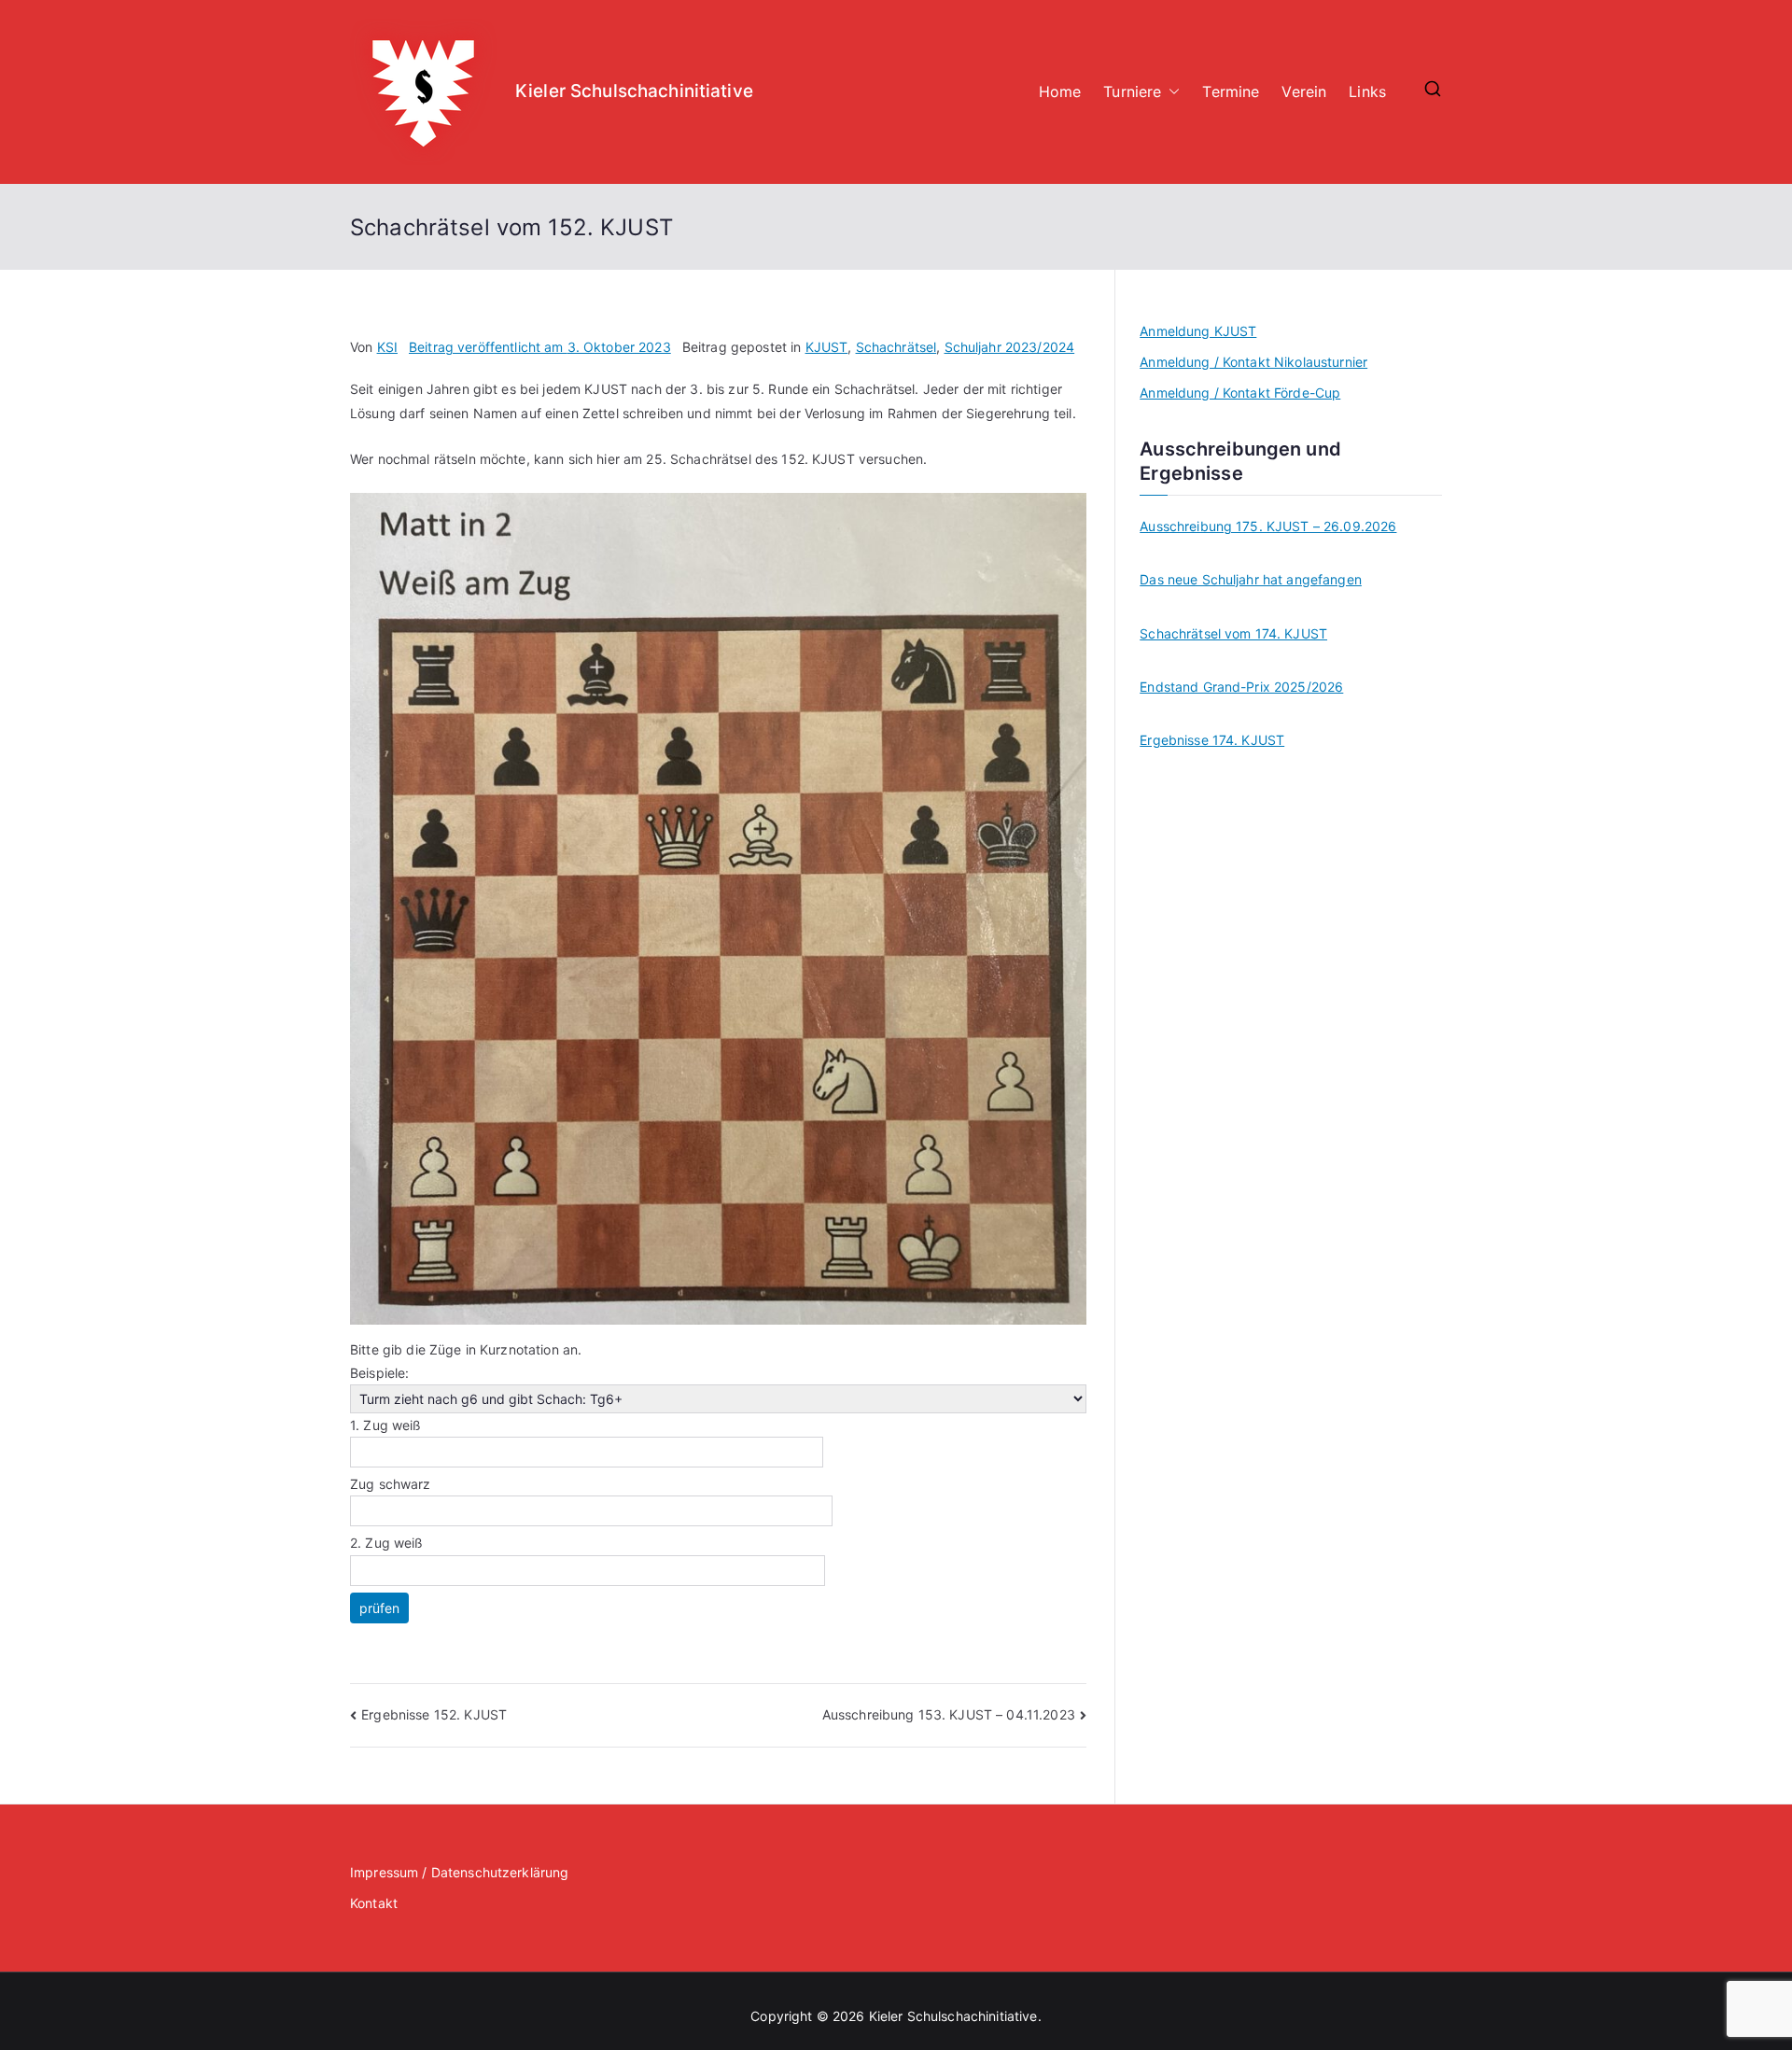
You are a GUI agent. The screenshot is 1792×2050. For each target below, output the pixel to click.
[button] (1170, 92)
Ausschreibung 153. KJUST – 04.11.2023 (949, 1714)
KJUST (827, 347)
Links (1367, 91)
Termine (1231, 91)
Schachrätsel (896, 347)
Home (1060, 91)
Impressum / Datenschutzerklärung (459, 1872)
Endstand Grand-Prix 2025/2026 (1241, 687)
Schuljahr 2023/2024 (1010, 347)
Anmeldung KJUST (1198, 331)
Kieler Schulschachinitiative (634, 91)
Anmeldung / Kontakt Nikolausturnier (1253, 362)
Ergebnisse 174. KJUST (1212, 740)
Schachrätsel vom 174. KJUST (1233, 633)
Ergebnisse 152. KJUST (434, 1714)
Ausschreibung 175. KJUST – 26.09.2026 (1268, 526)
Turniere (1132, 91)
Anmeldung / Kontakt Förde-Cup (1240, 393)
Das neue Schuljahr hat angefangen (1251, 579)
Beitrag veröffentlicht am (540, 347)
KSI (387, 347)
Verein (1304, 91)
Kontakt (374, 1903)
